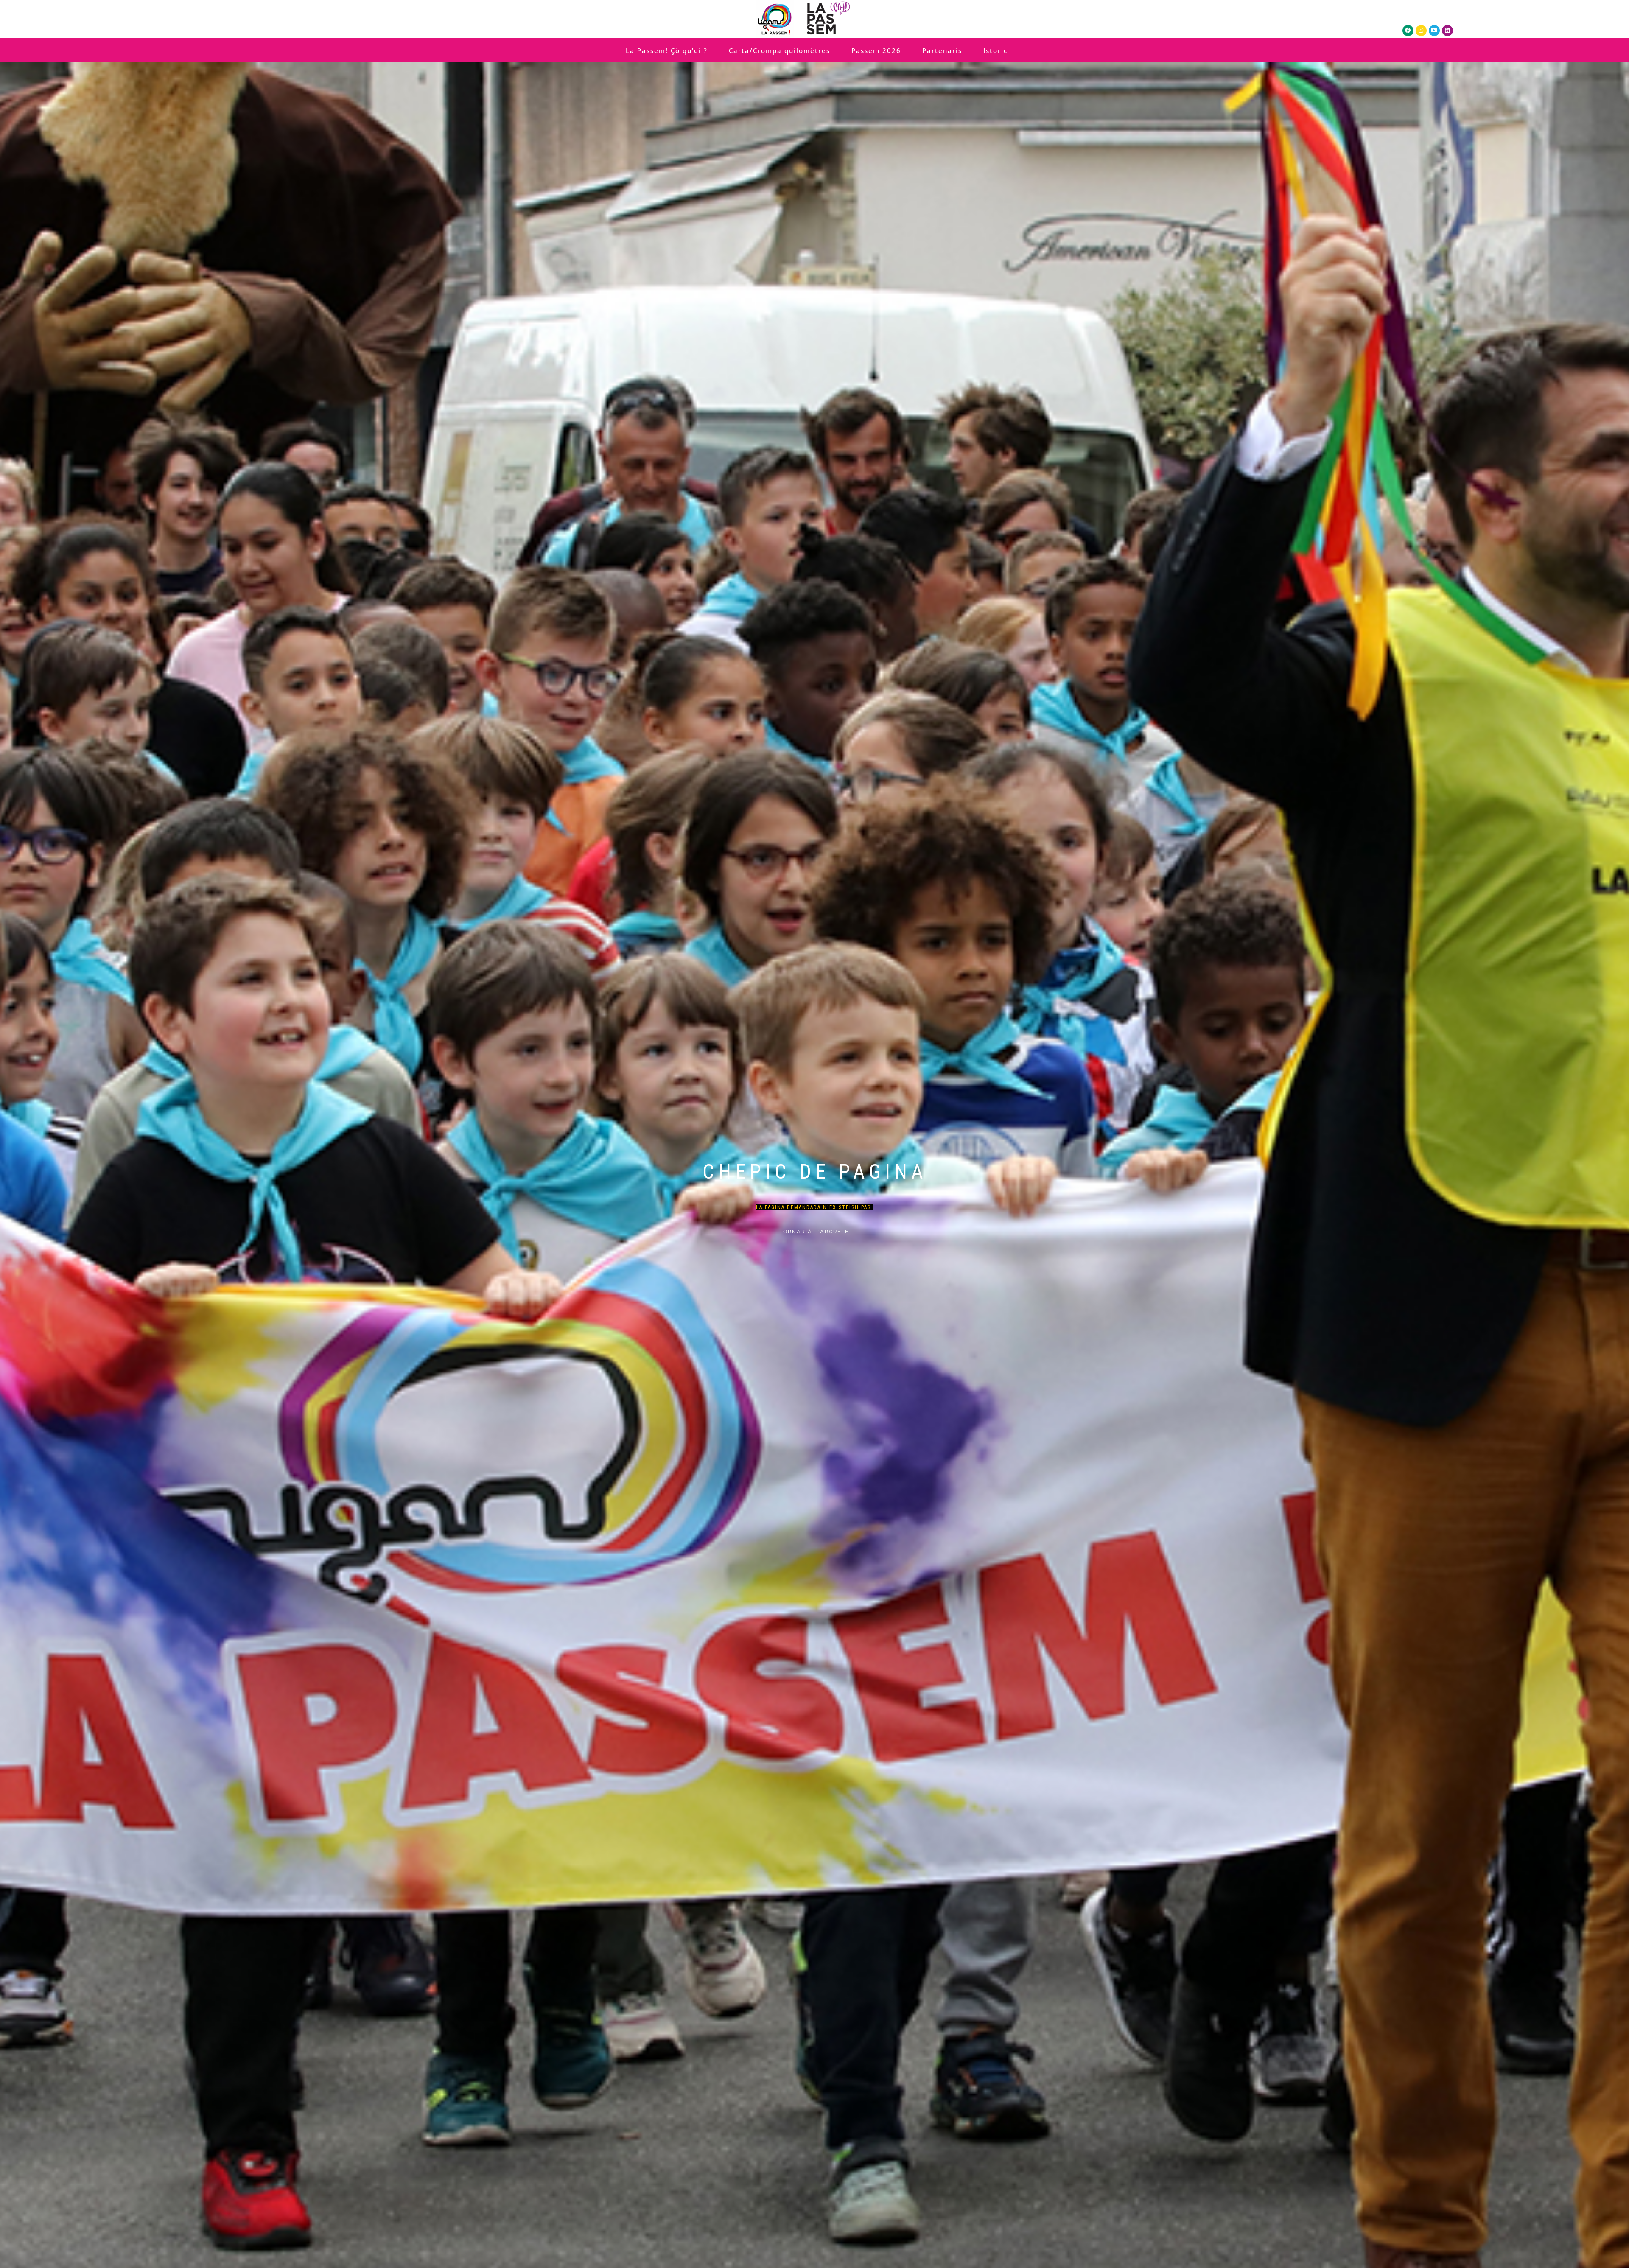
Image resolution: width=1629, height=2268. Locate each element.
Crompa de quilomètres (811, 1156)
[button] (805, 1109)
